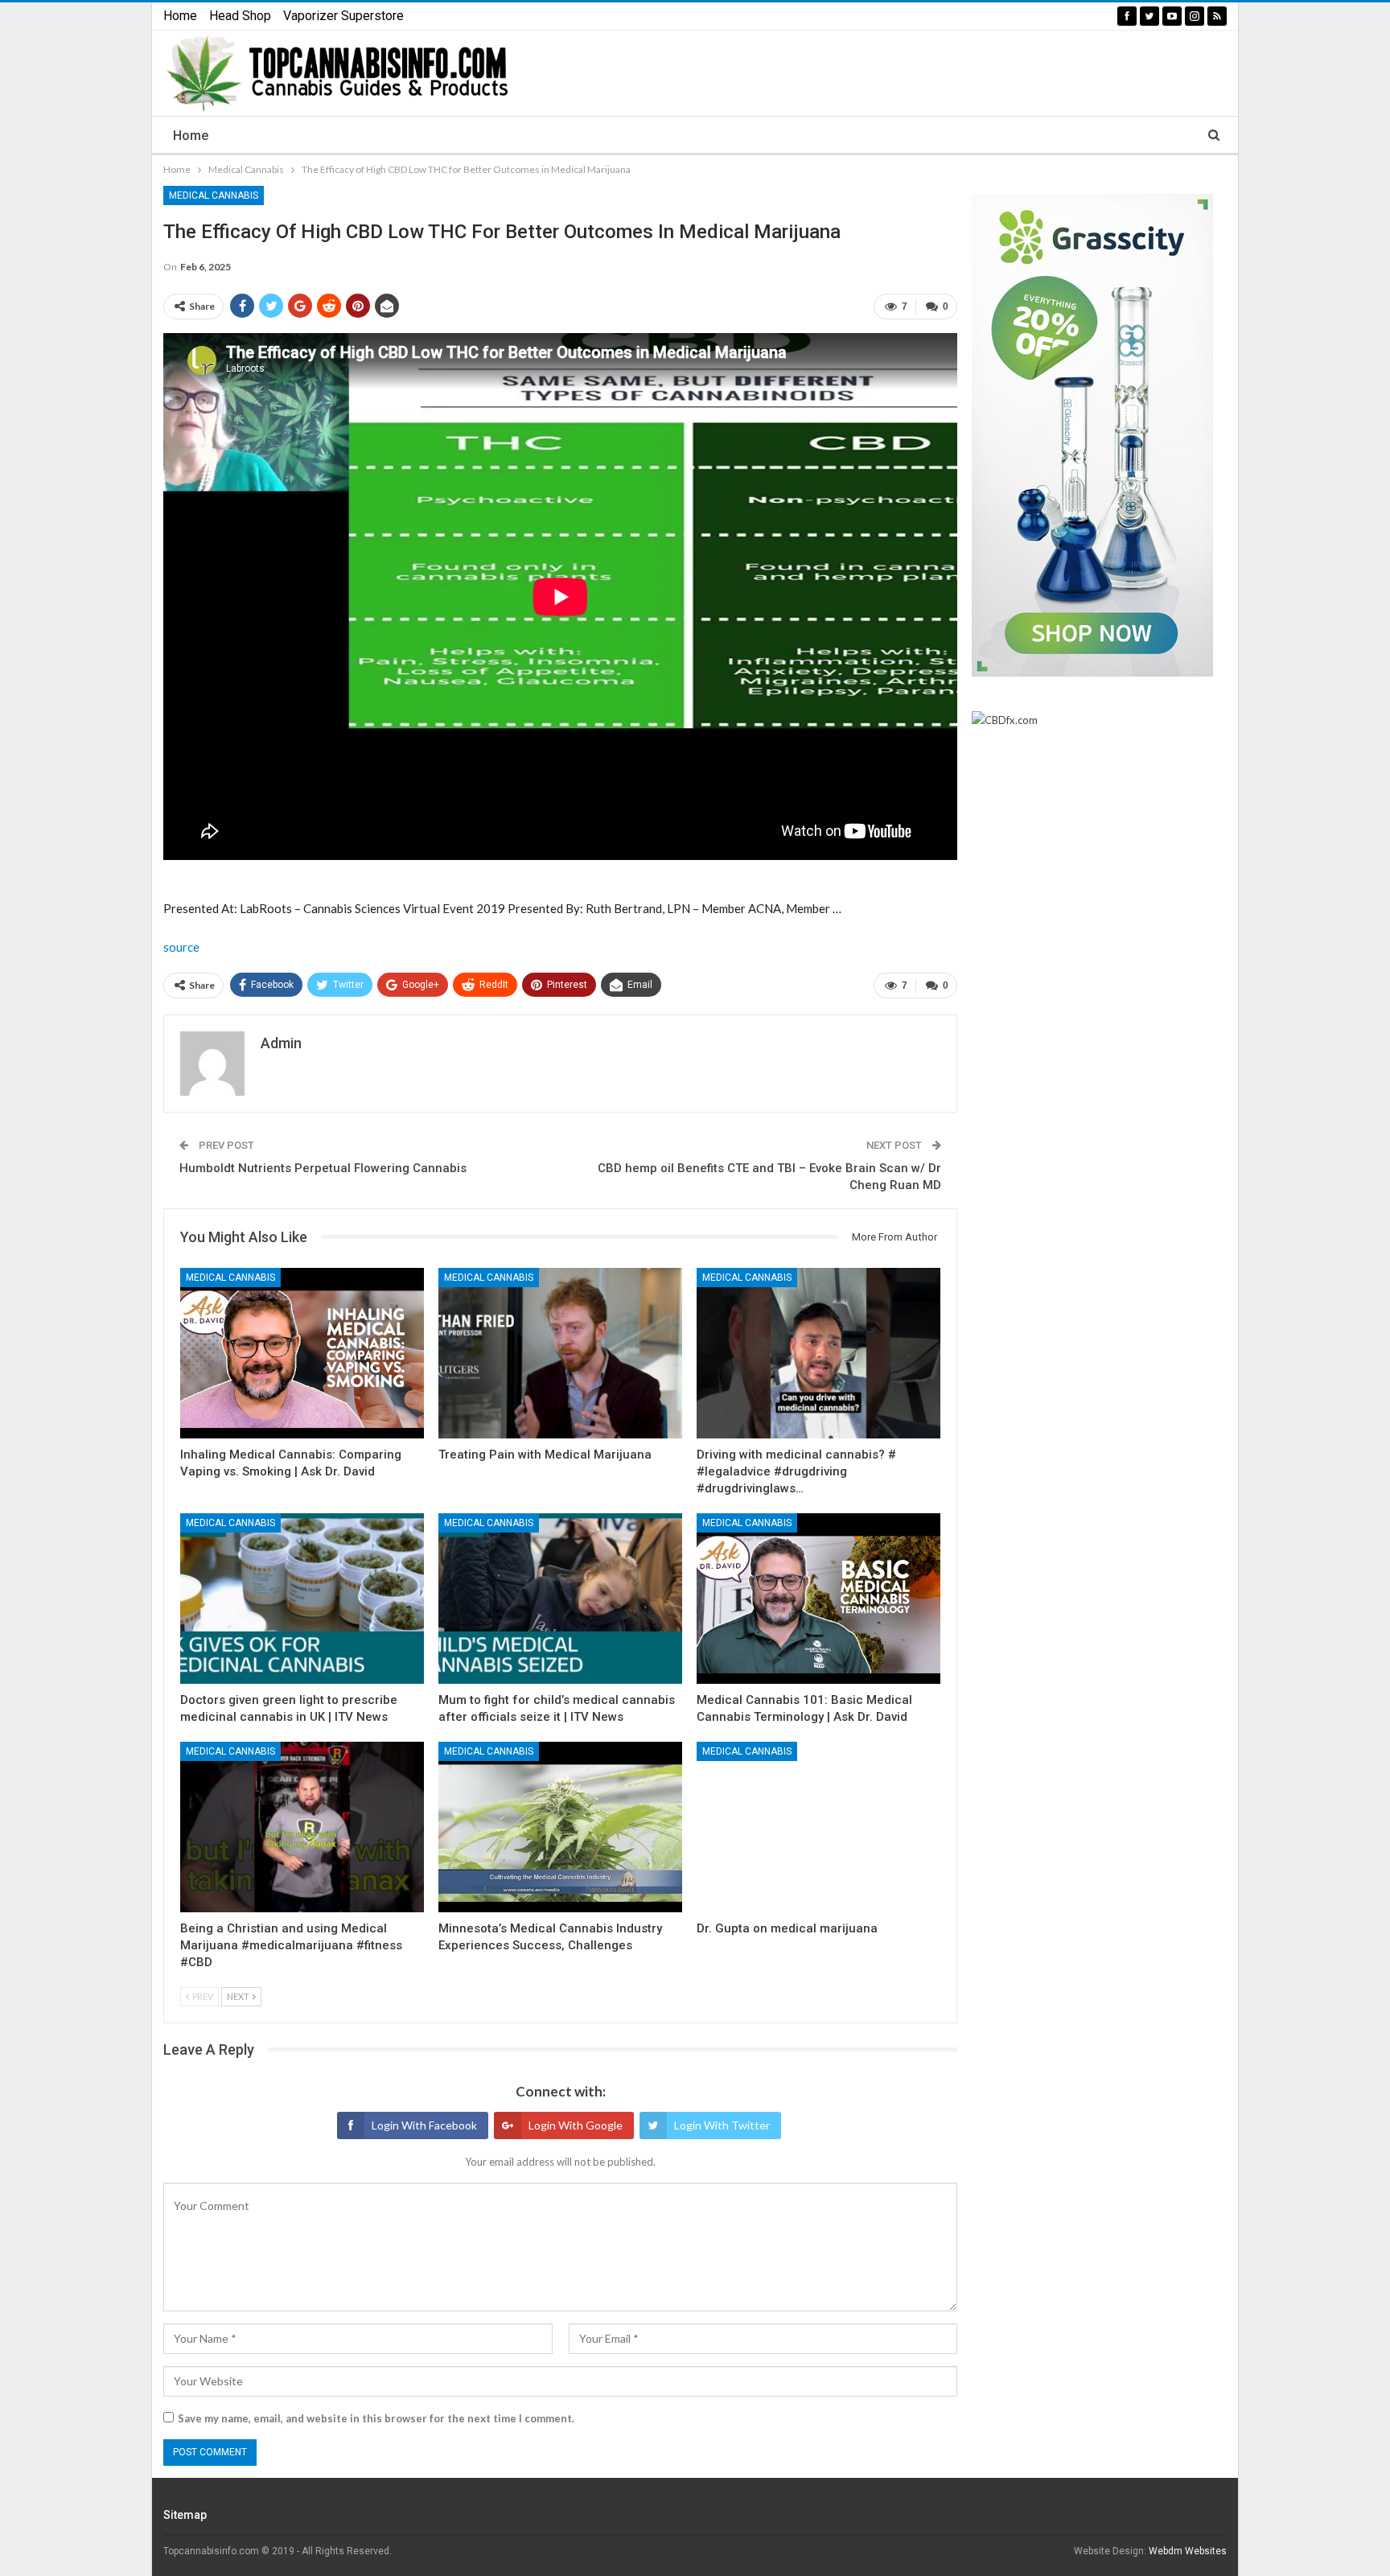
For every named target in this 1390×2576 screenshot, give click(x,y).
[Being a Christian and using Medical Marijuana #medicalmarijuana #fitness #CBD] (302, 1827)
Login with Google (576, 2125)
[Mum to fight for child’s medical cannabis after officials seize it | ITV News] (560, 1599)
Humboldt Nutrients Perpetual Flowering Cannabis (323, 1168)
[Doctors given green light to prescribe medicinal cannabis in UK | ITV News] (302, 1599)
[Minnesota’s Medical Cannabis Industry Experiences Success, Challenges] (560, 1827)
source (181, 947)
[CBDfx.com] (1005, 721)
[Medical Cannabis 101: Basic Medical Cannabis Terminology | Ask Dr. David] (818, 1599)
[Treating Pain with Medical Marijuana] (560, 1353)
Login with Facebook (424, 2125)
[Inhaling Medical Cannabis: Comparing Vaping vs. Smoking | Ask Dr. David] (302, 1353)
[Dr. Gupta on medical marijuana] (818, 1827)
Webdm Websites (1188, 2551)
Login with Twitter (722, 2125)
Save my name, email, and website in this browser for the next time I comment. (376, 2418)
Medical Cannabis (214, 195)
